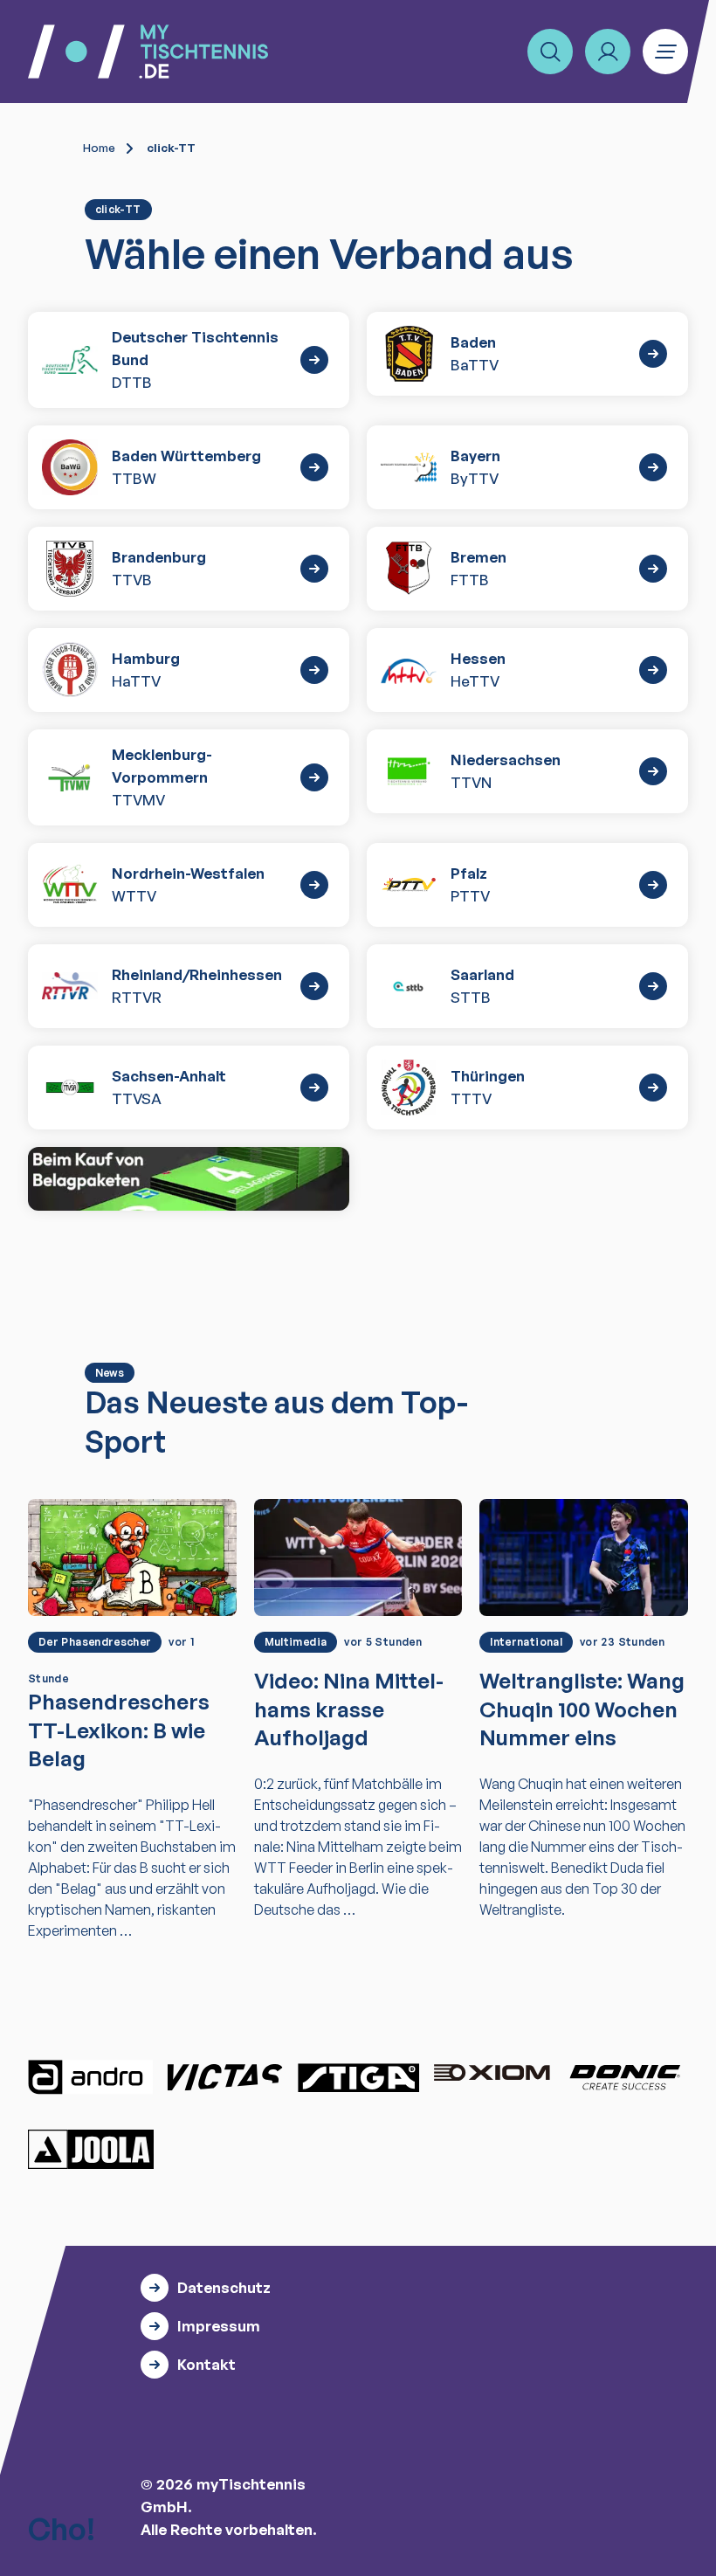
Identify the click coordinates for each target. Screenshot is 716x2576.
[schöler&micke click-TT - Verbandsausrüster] (189, 1179)
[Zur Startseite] (148, 52)
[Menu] (665, 52)
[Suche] (550, 52)
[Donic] (625, 2077)
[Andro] (91, 2077)
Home (99, 148)
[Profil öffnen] (608, 52)
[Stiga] (358, 2077)
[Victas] (224, 2077)
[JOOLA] (91, 2149)
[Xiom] (492, 2075)
